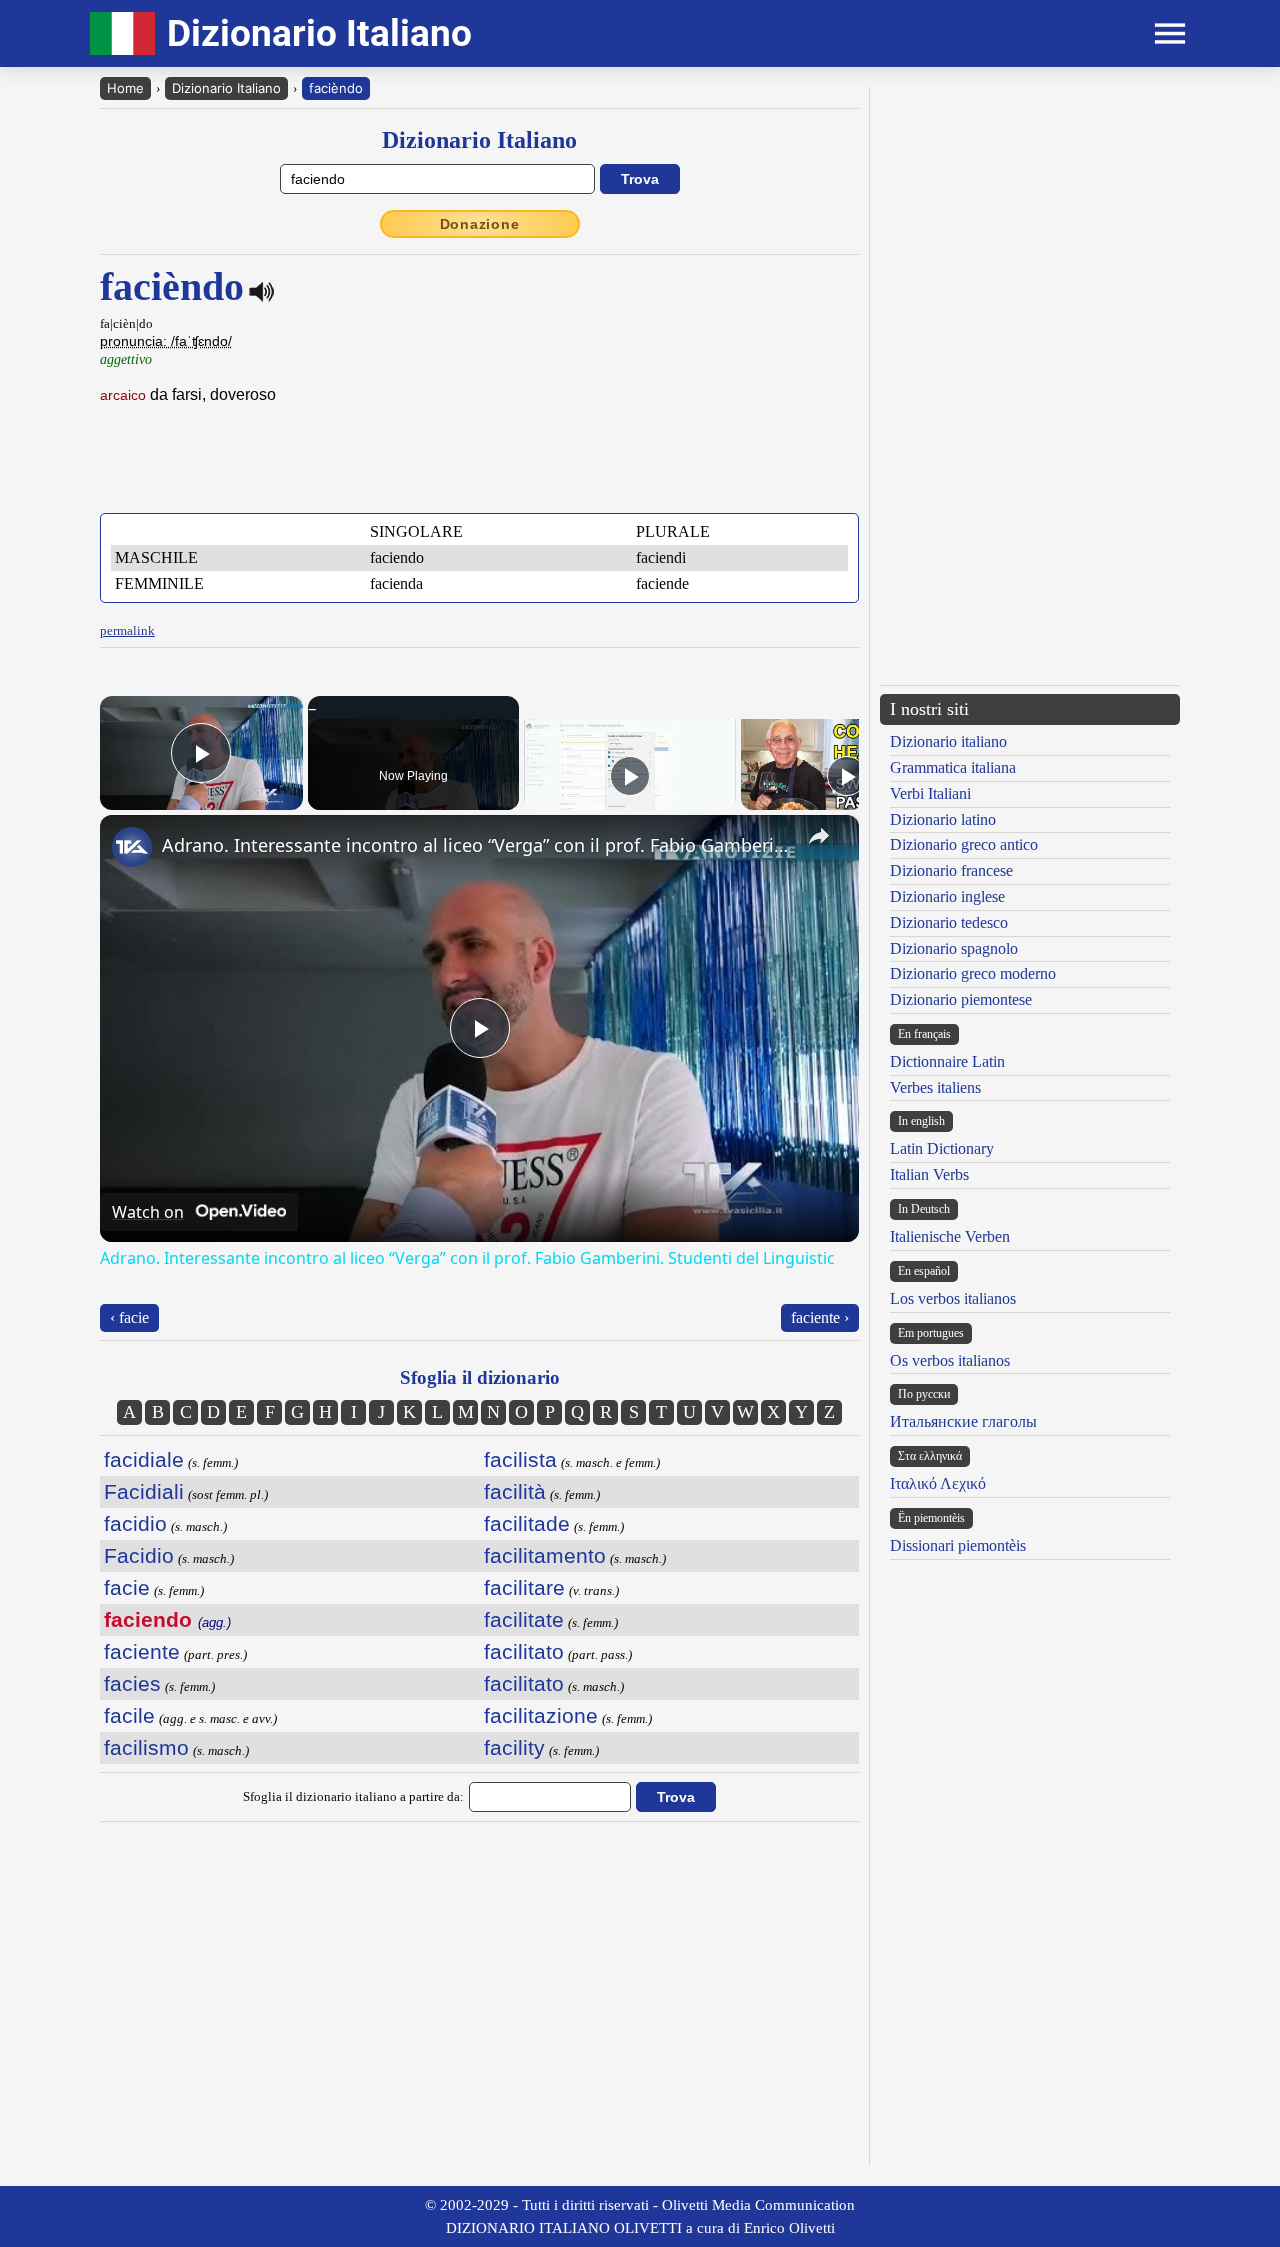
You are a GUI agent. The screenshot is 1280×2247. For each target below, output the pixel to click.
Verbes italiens (935, 1087)
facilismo (146, 1747)
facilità (515, 1491)
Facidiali (144, 1491)
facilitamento (545, 1555)
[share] (819, 836)
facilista (520, 1459)
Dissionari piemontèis (958, 1545)
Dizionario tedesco (949, 922)
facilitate (524, 1619)
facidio (135, 1523)
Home (125, 88)
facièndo (336, 88)
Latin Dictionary (942, 1148)
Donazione (480, 224)
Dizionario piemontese (961, 999)
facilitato (524, 1651)
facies (132, 1683)
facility (514, 1747)
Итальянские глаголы (963, 1421)
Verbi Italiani (930, 793)
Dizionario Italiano (226, 88)
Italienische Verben (950, 1236)
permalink (127, 630)
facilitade (527, 1523)
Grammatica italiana (953, 767)
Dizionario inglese (947, 896)
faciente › (820, 1317)
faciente (142, 1651)
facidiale (144, 1459)
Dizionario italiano (948, 741)
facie (127, 1587)
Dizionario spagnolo (954, 948)
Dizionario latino (943, 819)
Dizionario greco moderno (973, 973)
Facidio (139, 1555)
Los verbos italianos (953, 1298)
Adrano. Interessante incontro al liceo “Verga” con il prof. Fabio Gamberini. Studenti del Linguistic (476, 845)
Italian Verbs (929, 1174)
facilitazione (541, 1715)
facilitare (524, 1587)
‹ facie (129, 1317)
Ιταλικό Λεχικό (938, 1483)
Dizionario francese (951, 870)
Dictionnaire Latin (947, 1061)
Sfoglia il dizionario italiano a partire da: (353, 1796)
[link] (132, 847)
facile (129, 1715)
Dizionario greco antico (964, 844)
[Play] (630, 776)
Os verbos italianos (950, 1360)
